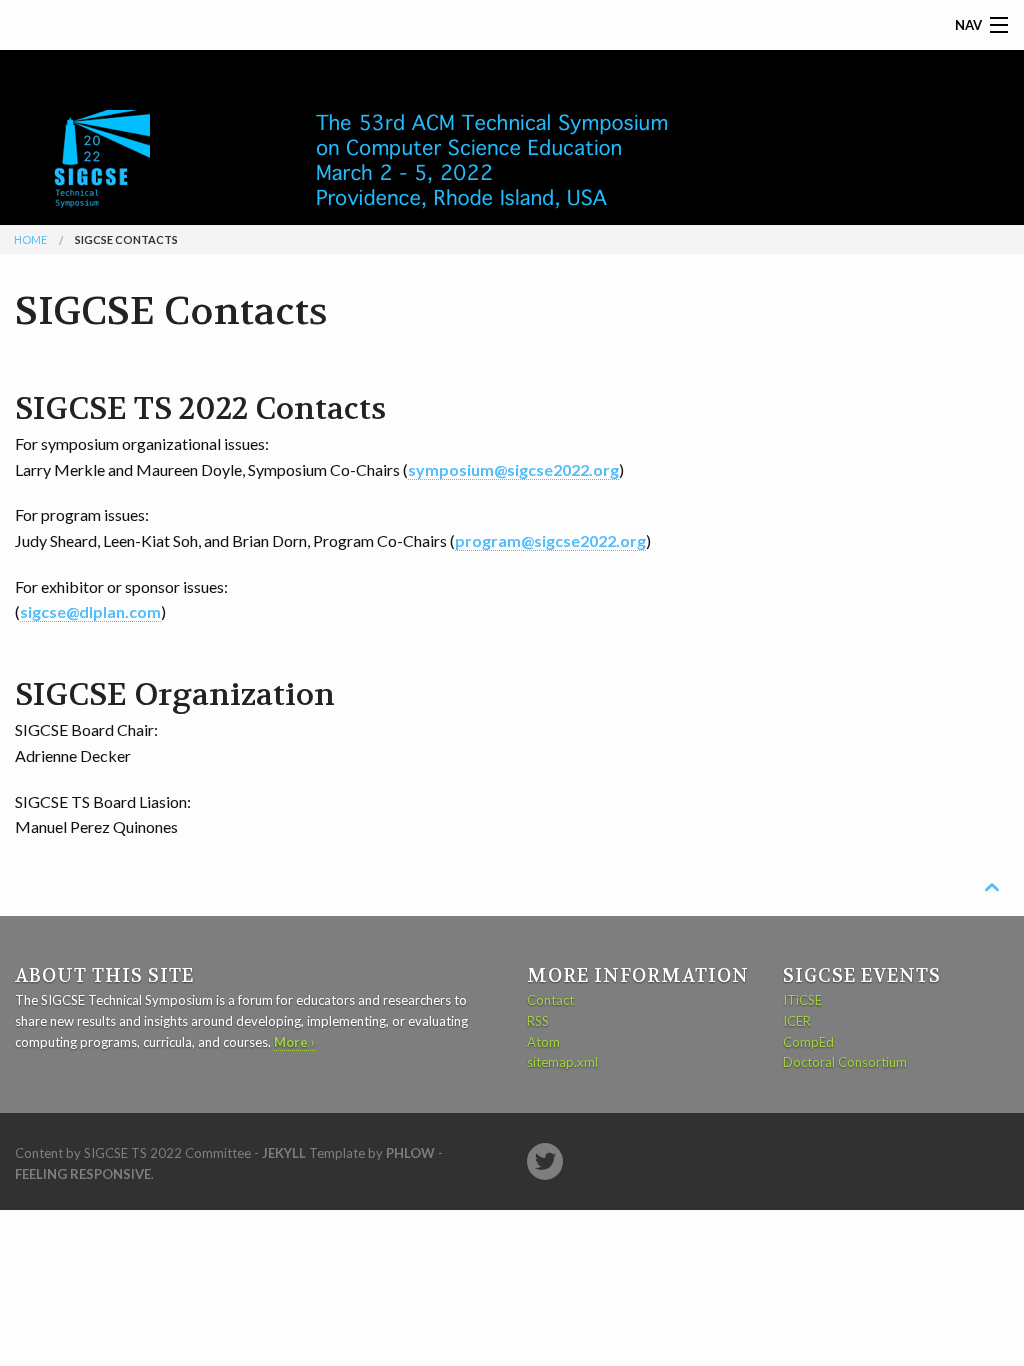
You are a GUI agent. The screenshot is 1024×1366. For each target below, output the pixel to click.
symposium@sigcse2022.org (513, 469)
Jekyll (284, 1153)
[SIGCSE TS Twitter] (545, 1161)
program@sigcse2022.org (550, 540)
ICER (797, 1021)
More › (294, 1042)
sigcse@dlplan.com (90, 611)
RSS (538, 1021)
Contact (550, 1000)
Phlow (410, 1153)
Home (30, 239)
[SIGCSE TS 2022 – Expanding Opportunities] (365, 127)
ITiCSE (802, 1000)
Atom (543, 1042)
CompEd (808, 1042)
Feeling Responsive (83, 1174)
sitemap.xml (562, 1062)
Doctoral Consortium (845, 1062)
